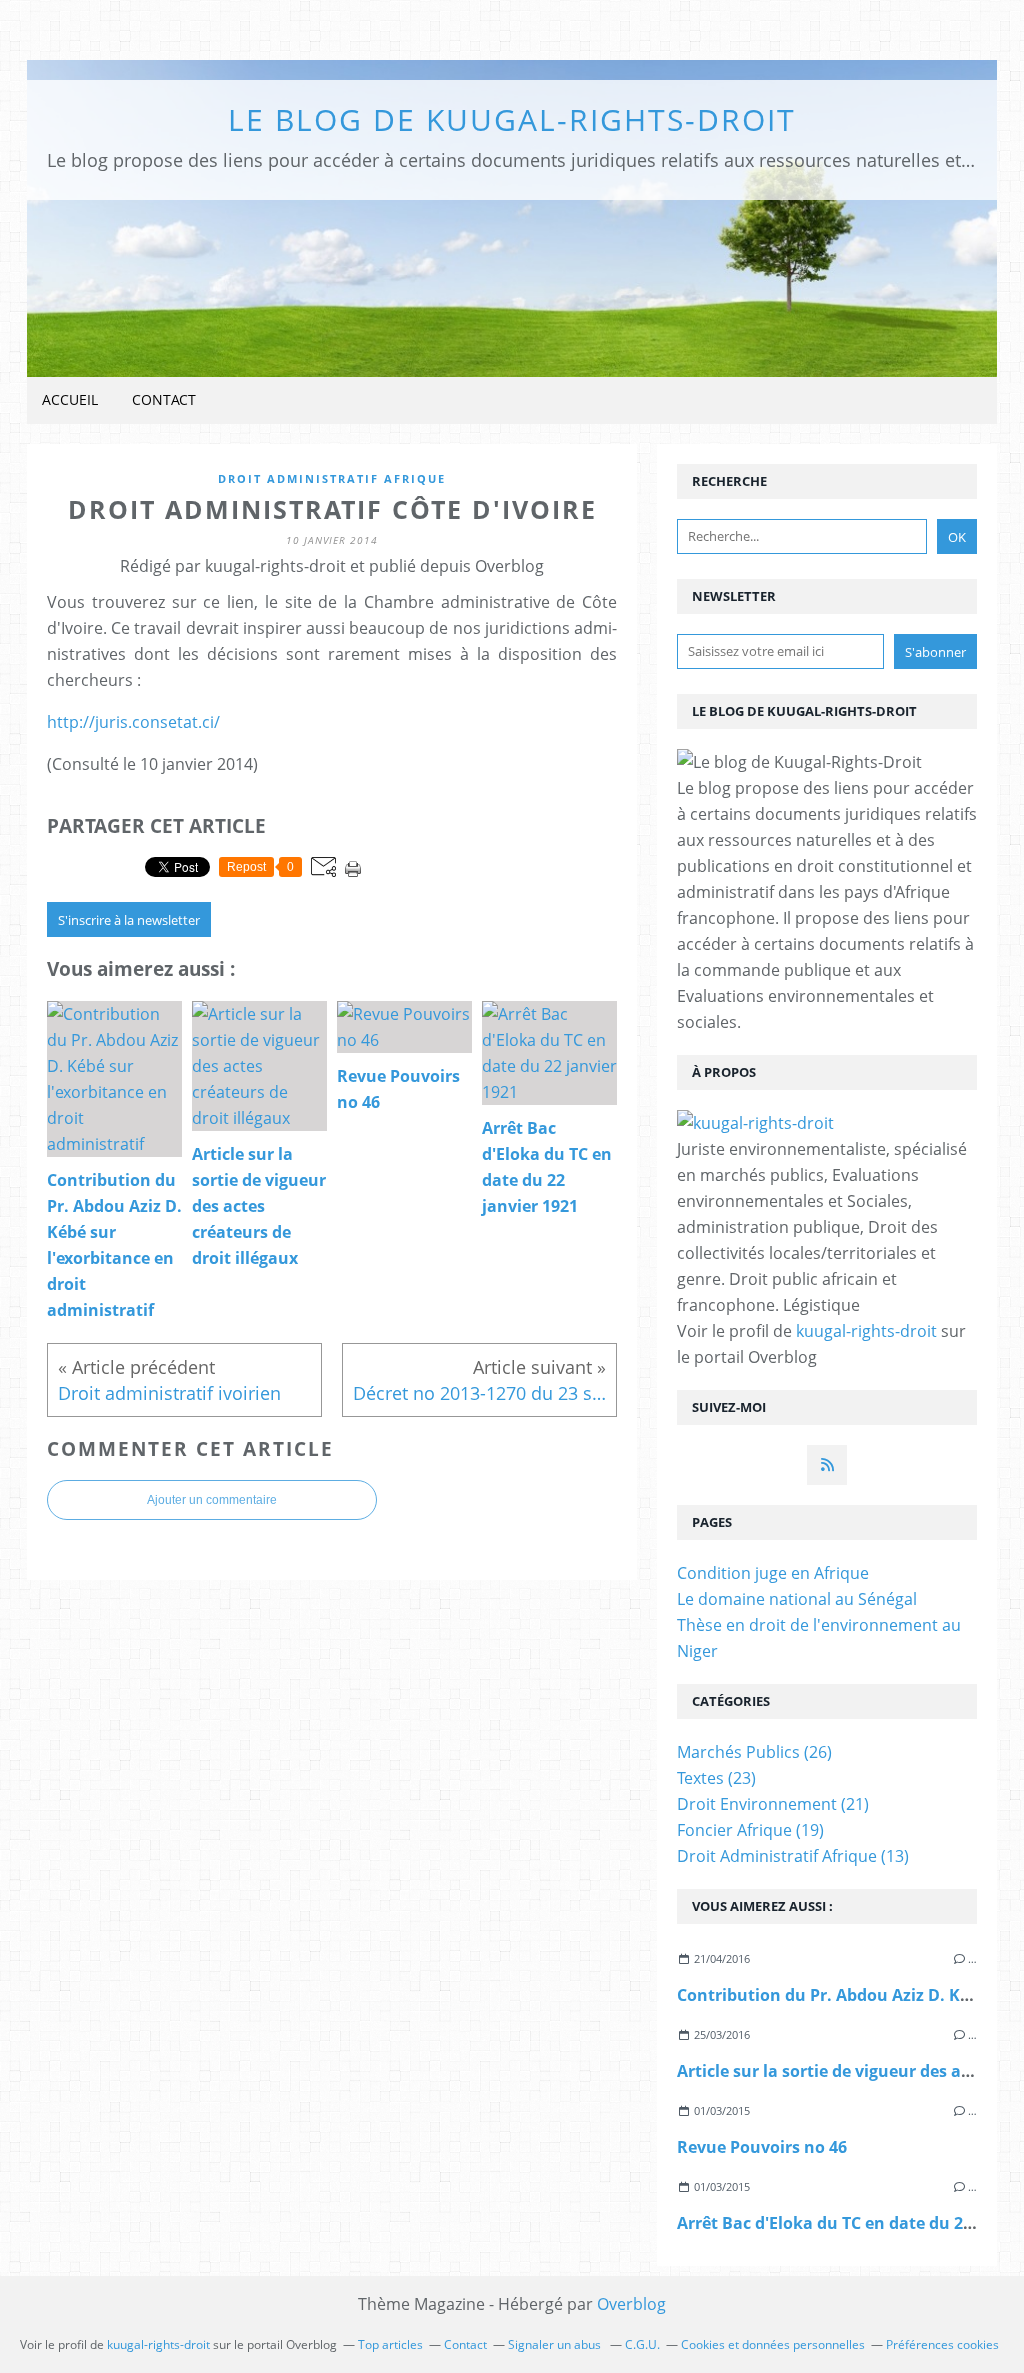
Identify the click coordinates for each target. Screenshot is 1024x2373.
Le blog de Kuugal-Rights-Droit (512, 119)
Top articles (390, 2344)
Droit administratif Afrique (332, 478)
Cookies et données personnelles (773, 2344)
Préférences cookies (942, 2344)
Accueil (70, 399)
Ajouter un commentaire (212, 1500)
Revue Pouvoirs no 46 (762, 2147)
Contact (164, 399)
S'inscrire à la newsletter (129, 920)
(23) (716, 1778)
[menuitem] (70, 400)
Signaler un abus (556, 2344)
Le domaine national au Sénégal (797, 1599)
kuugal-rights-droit (866, 1331)
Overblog (631, 2304)
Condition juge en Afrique (773, 1573)
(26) (754, 1752)
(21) (773, 1804)
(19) (750, 1830)
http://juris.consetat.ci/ (133, 722)
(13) (793, 1856)
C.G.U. (642, 2344)
